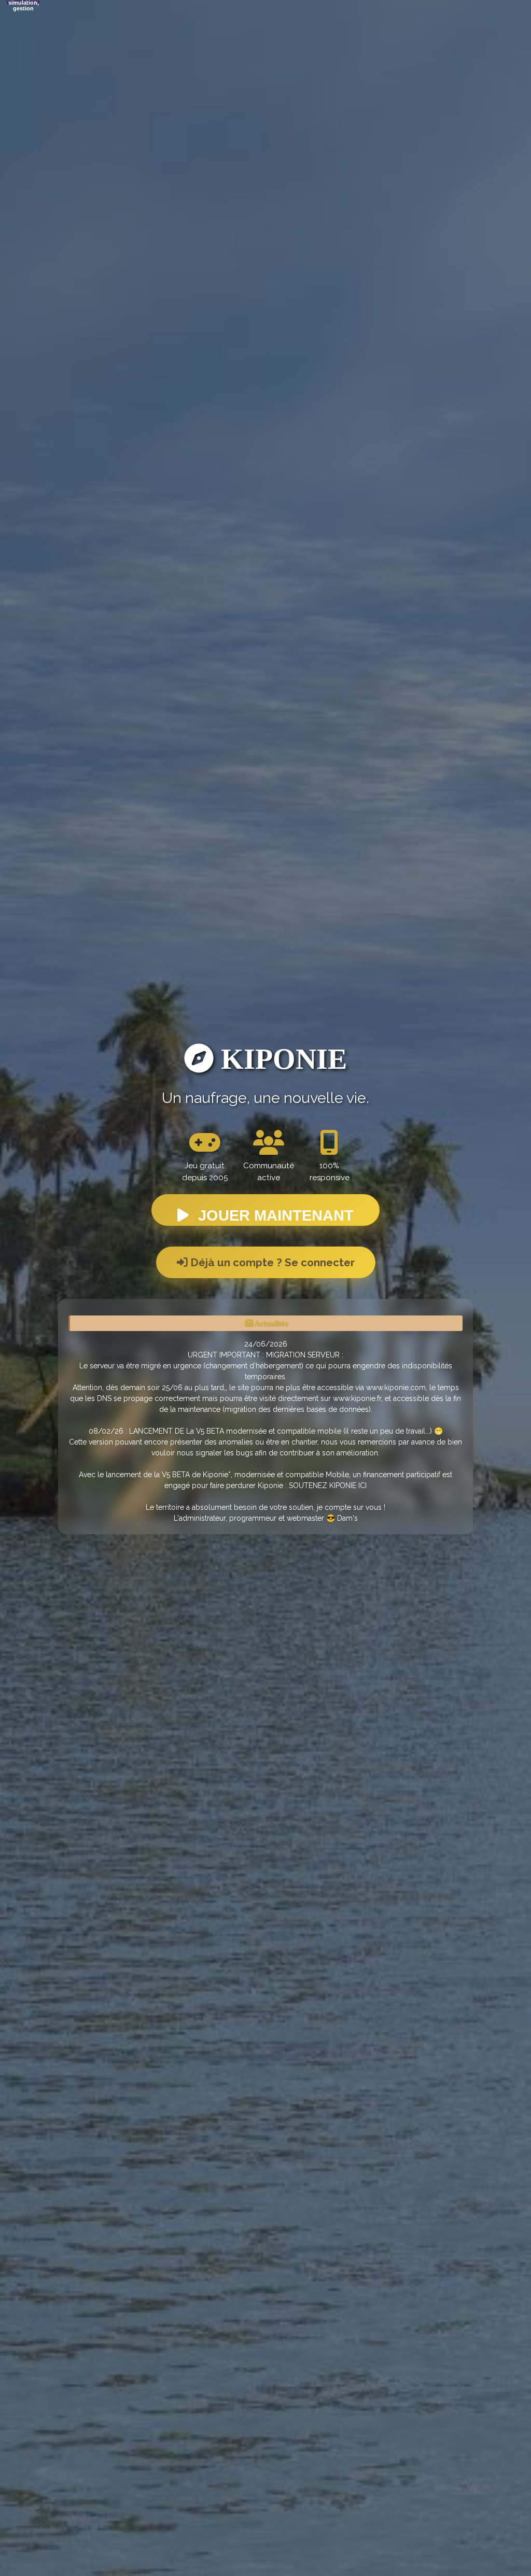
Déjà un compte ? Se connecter (271, 1262)
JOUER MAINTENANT (274, 1215)
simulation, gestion (24, 6)
